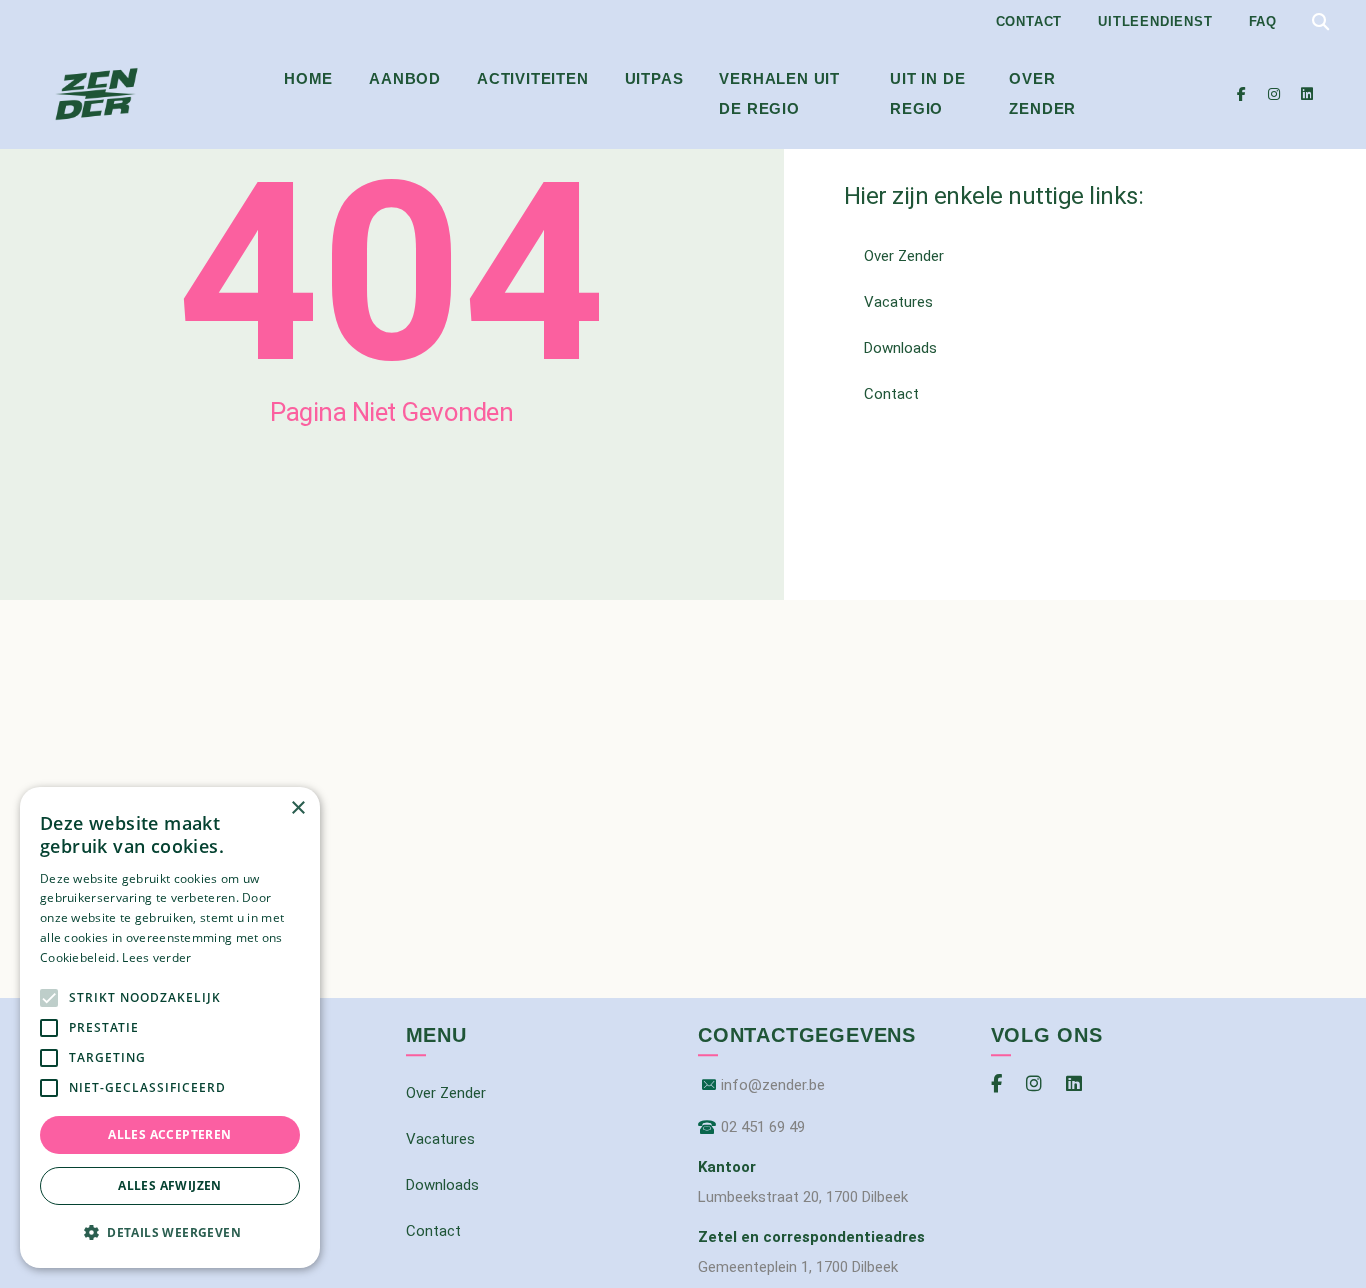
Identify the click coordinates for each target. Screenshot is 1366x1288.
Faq (1263, 21)
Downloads (900, 348)
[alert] (170, 1027)
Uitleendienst (1155, 21)
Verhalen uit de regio (779, 93)
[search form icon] (1320, 23)
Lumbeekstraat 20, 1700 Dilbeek (803, 1197)
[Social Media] (1241, 94)
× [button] (297, 808)
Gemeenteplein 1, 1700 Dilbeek (798, 1267)
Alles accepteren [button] (169, 1134)
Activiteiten (533, 78)
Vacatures (898, 302)
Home (308, 78)
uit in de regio (927, 93)
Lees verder (156, 957)
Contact (1029, 21)
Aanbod (405, 78)
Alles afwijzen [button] (170, 1185)
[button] (170, 1233)
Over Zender (1042, 93)
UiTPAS (654, 78)
